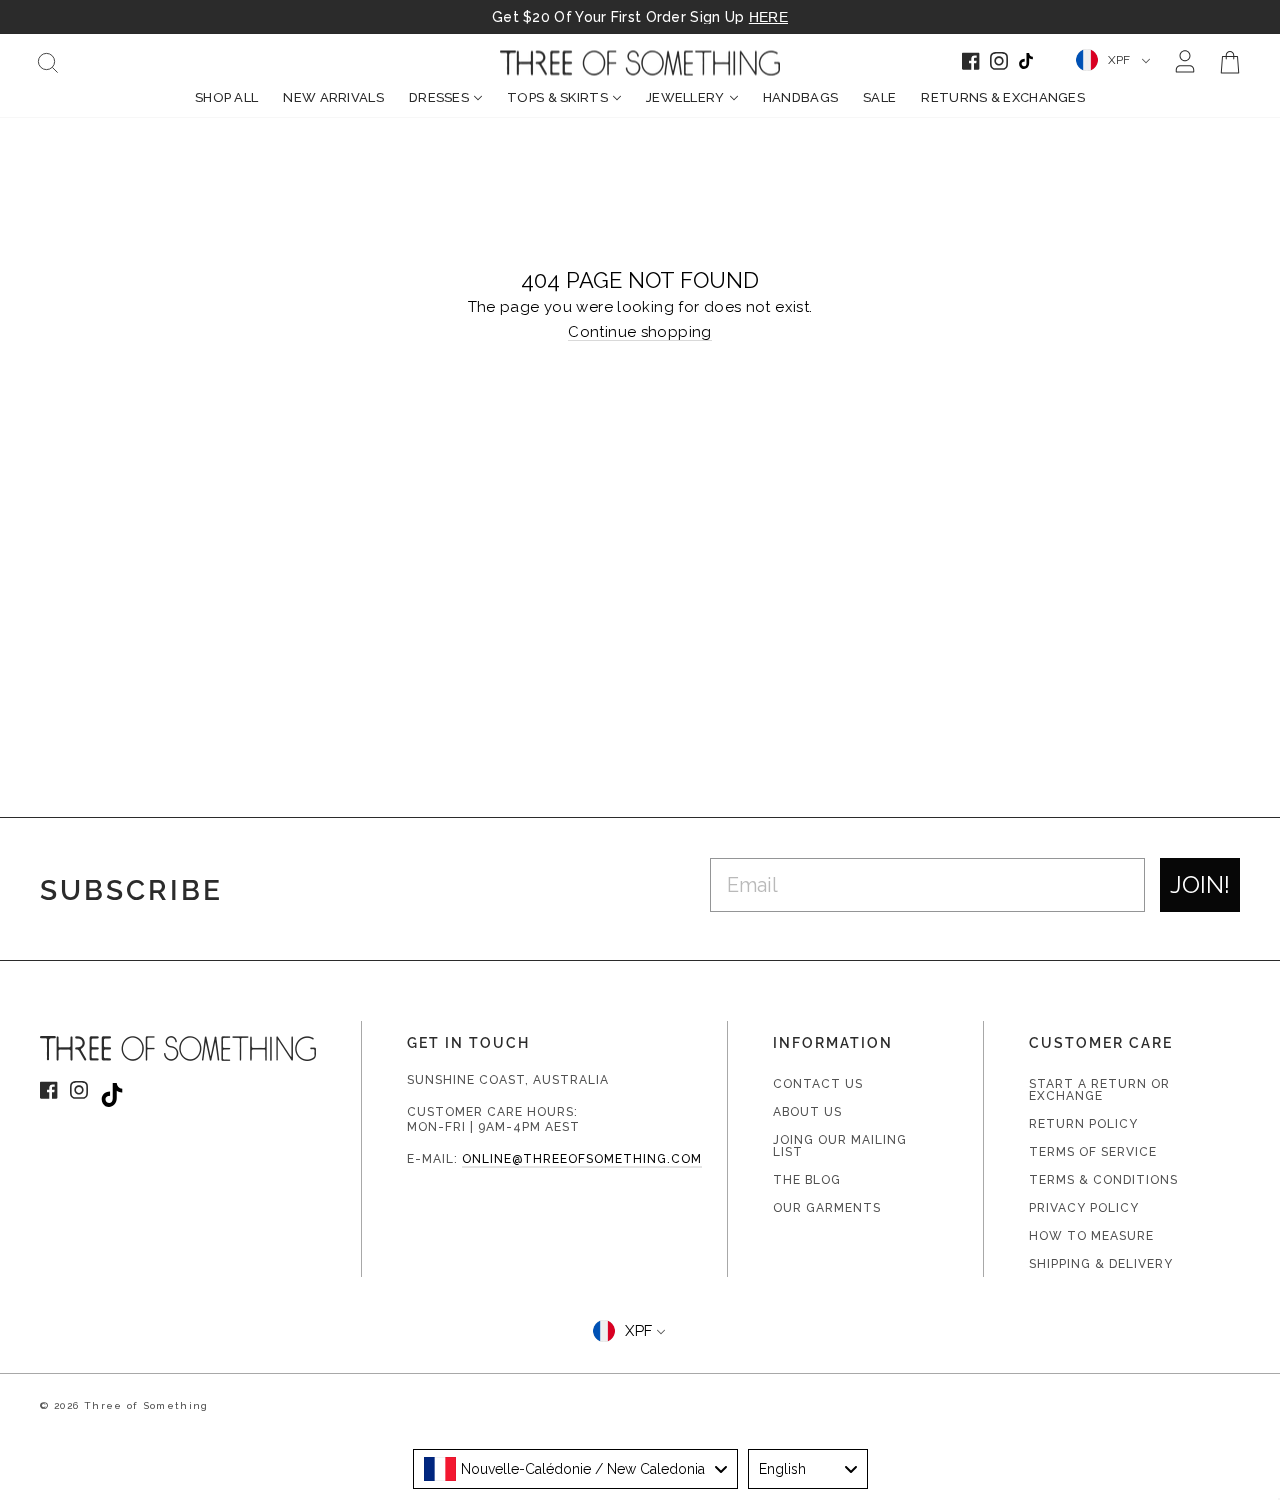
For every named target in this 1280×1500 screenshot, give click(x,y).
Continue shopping (639, 333)
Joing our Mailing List (840, 1146)
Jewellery (685, 97)
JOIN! (1200, 884)
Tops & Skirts (557, 97)
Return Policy (1083, 1124)
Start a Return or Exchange (1099, 1090)
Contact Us (818, 1084)
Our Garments (827, 1208)
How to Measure (1091, 1236)
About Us (807, 1112)
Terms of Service (1093, 1152)
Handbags (800, 97)
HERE (768, 17)
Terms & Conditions (1103, 1180)
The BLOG (807, 1180)
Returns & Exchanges (1003, 97)
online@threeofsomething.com (582, 1159)
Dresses (439, 97)
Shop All (226, 97)
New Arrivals (333, 97)
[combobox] (575, 1469)
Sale (879, 97)
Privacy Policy (1084, 1208)
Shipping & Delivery (1101, 1264)
